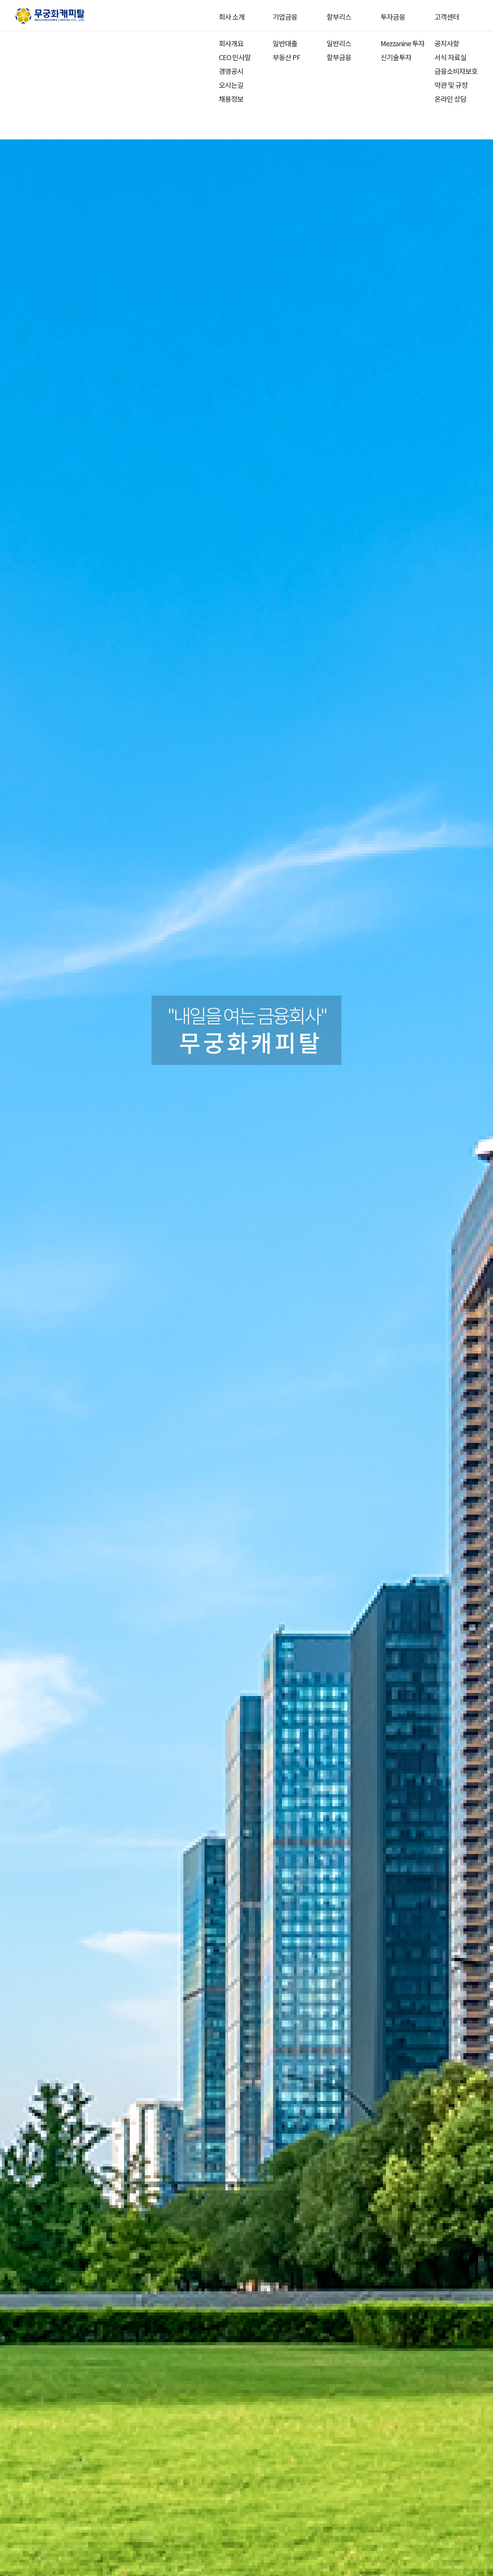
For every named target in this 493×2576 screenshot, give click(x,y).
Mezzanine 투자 (402, 43)
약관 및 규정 (451, 85)
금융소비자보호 (456, 71)
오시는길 (231, 85)
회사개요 (231, 43)
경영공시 (231, 71)
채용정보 (231, 99)
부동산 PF (286, 57)
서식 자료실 (450, 57)
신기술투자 (396, 57)
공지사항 (447, 43)
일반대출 (285, 43)
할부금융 (339, 57)
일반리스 (339, 43)
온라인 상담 (450, 99)
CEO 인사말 (235, 57)
